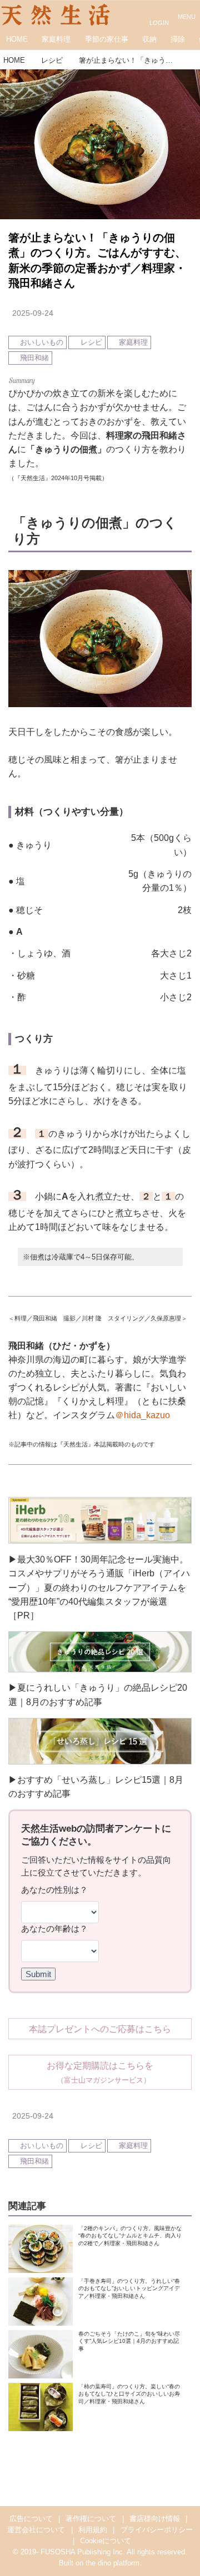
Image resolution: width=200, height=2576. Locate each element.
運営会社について (36, 2530)
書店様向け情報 (155, 2519)
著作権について (91, 2519)
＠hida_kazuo (142, 1415)
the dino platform (112, 2563)
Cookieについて (106, 2541)
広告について (31, 2519)
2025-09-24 (33, 313)
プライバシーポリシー (157, 2530)
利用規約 (93, 2530)
